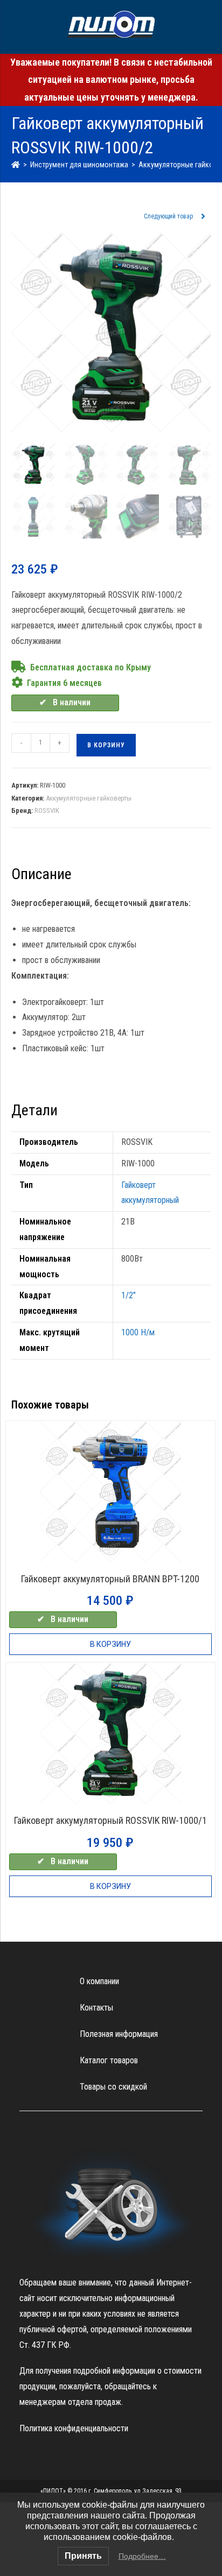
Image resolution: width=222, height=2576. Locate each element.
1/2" (129, 1295)
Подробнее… (142, 2556)
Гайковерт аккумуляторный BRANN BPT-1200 (110, 1579)
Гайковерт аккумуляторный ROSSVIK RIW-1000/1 (110, 1820)
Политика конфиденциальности (74, 2428)
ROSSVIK (47, 811)
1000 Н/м (138, 1332)
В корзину (106, 745)
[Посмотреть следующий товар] (203, 217)
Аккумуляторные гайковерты (89, 798)
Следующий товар (168, 216)
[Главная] (16, 165)
